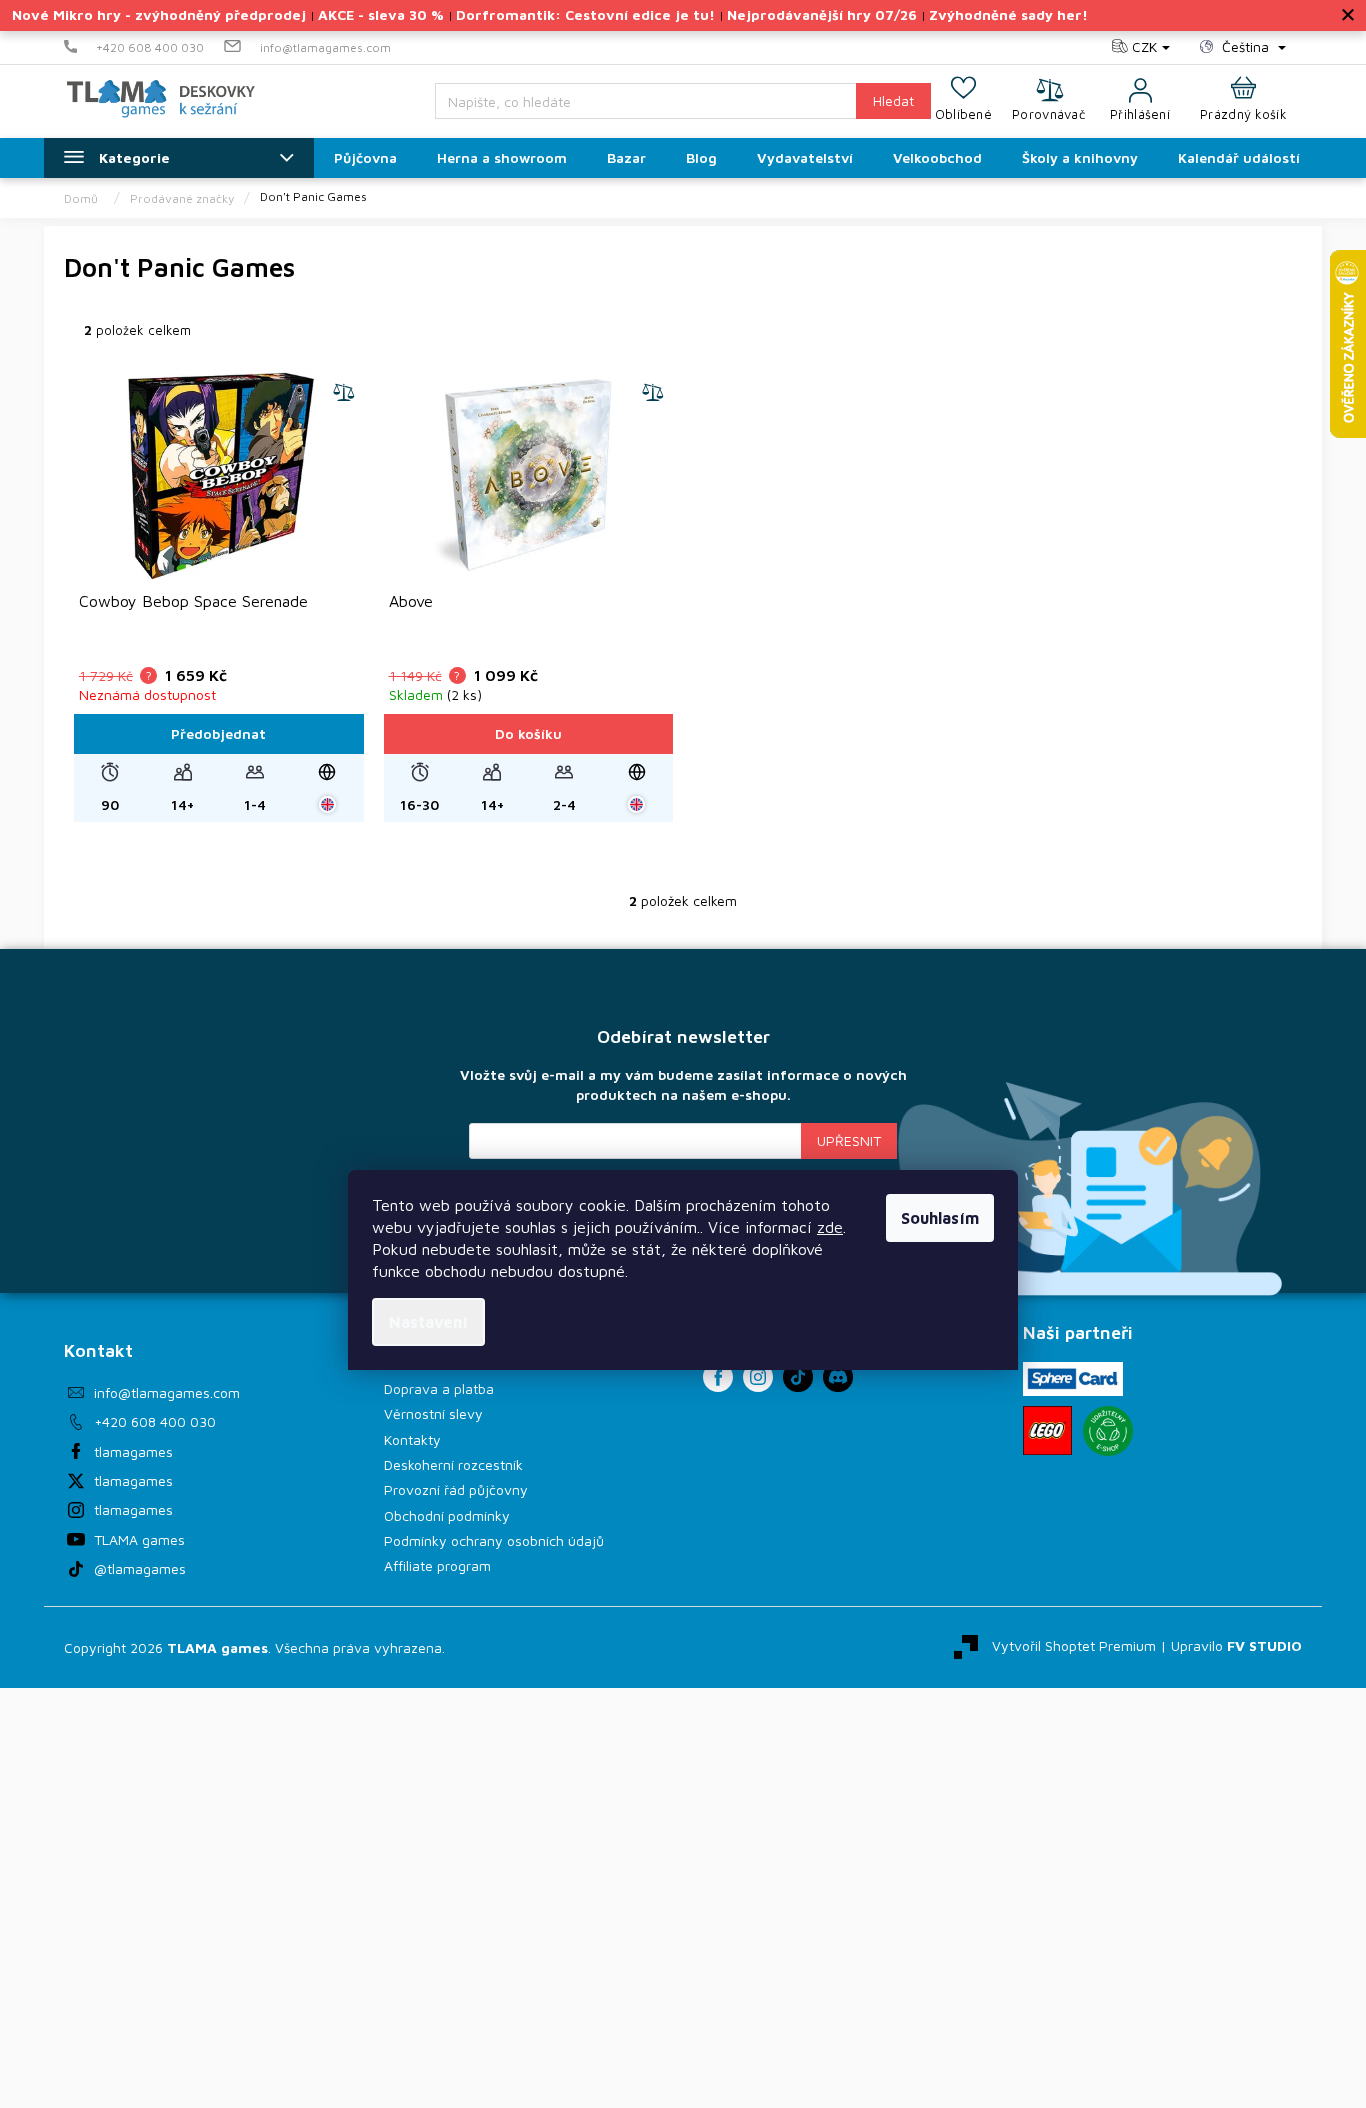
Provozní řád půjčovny (456, 1489)
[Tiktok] (798, 1377)
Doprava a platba (439, 1388)
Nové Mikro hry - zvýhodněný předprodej (159, 14)
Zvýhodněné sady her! (1008, 14)
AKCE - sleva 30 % (381, 14)
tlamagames (133, 1451)
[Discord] (838, 1377)
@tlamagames (140, 1568)
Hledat (893, 100)
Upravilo (1236, 1645)
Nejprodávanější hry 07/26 (822, 14)
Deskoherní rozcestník (453, 1464)
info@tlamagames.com (167, 1392)
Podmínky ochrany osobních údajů (494, 1540)
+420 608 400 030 (155, 1421)
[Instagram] (758, 1377)
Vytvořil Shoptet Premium (1074, 1645)
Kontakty (412, 1439)
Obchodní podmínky (447, 1515)
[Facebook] (718, 1377)
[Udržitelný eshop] (1108, 1431)
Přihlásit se (849, 1141)
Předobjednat (218, 733)
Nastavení (428, 1322)
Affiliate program (437, 1565)
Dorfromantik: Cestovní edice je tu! (585, 14)
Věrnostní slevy (433, 1413)
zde (830, 1227)
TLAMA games (139, 1539)
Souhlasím (940, 1218)
